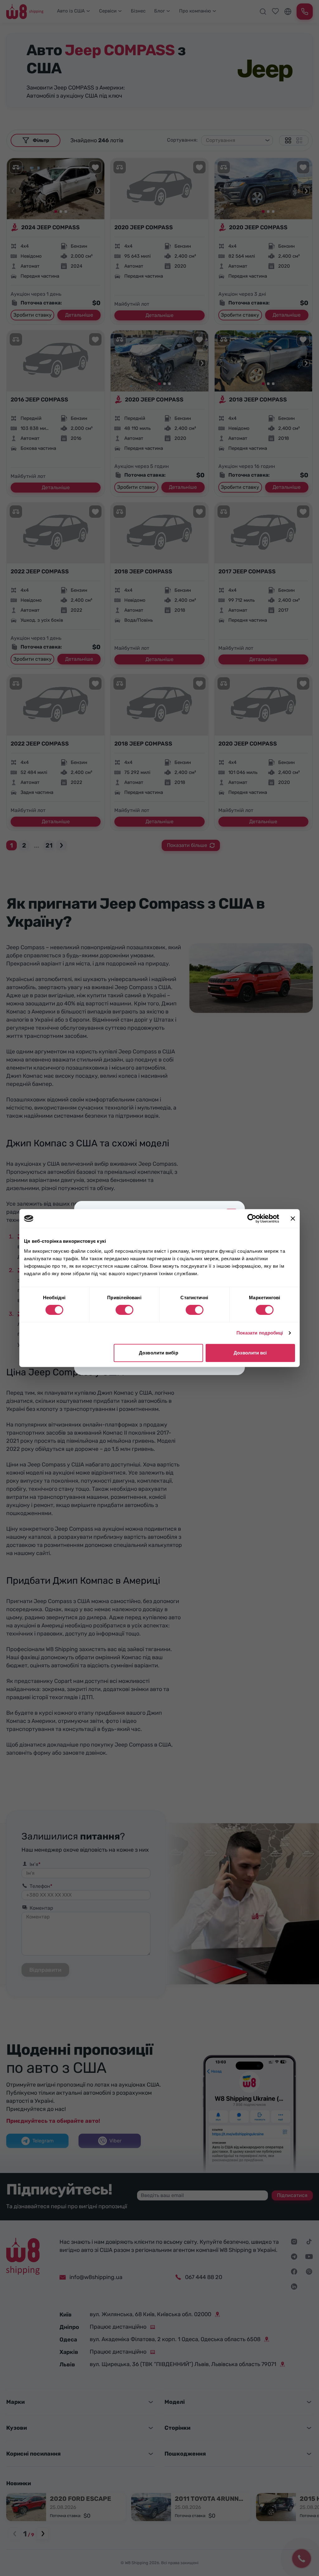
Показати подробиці (260, 1333)
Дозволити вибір (159, 1353)
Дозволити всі (250, 1353)
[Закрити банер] (293, 1218)
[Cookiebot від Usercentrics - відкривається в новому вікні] (252, 1218)
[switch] (124, 1310)
